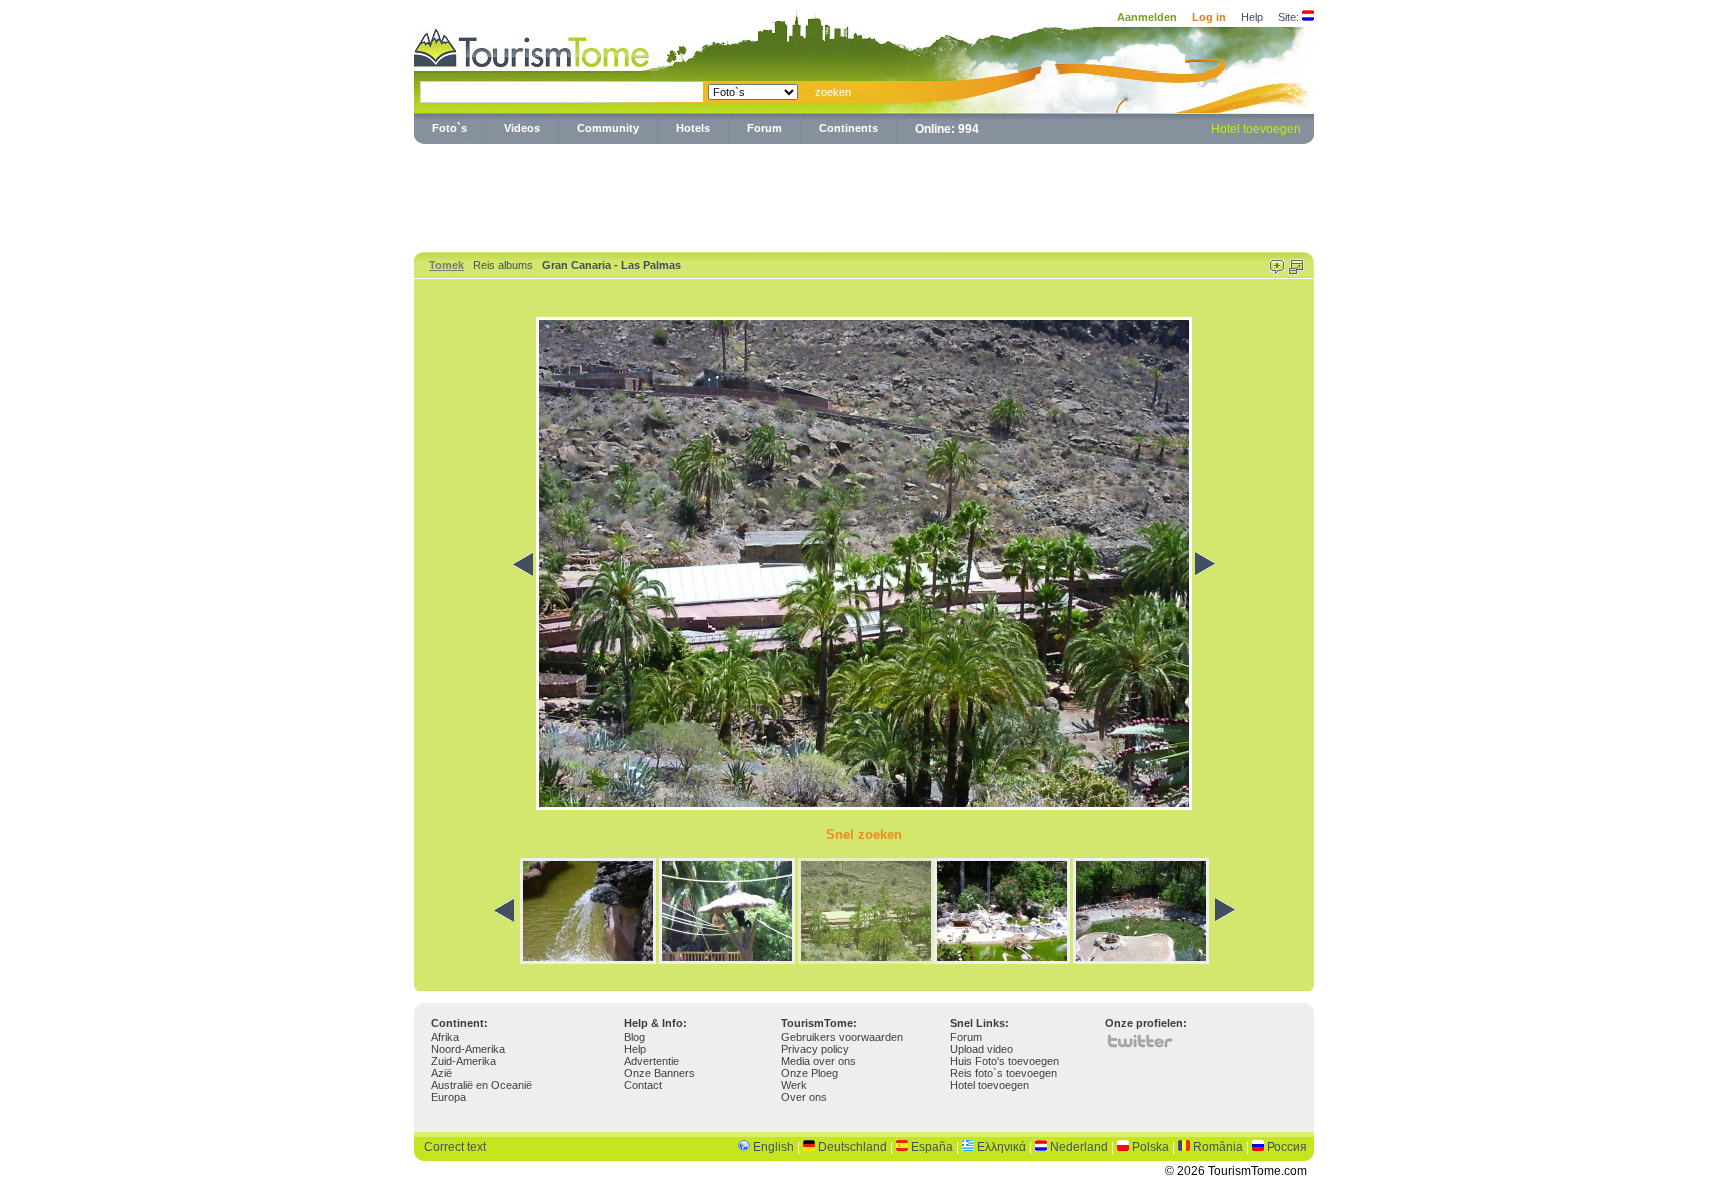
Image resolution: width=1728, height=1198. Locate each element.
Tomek (446, 265)
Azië (441, 1073)
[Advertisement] (864, 194)
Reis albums (503, 265)
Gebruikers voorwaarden (842, 1037)
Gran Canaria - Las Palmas (611, 265)
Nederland (1079, 1147)
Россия (1287, 1147)
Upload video (981, 1049)
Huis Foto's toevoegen (1004, 1061)
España (932, 1147)
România (1218, 1147)
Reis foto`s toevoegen (1003, 1073)
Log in (1209, 17)
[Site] (1308, 17)
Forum (764, 128)
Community (608, 128)
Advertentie (651, 1061)
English (773, 1147)
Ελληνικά (1001, 1147)
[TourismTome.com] (532, 45)
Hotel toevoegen (1256, 129)
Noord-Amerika (468, 1049)
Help (1252, 17)
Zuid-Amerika (463, 1061)
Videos (522, 128)
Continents (848, 128)
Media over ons (818, 1061)
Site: (1288, 17)
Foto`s (449, 128)
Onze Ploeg (809, 1073)
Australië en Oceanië (481, 1085)
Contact (643, 1085)
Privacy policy (815, 1049)
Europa (448, 1097)
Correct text (455, 1147)
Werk (794, 1085)
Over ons (804, 1097)
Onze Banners (659, 1073)
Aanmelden (1147, 17)
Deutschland (852, 1147)
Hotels (693, 128)
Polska (1150, 1147)
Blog (634, 1037)
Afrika (445, 1037)
